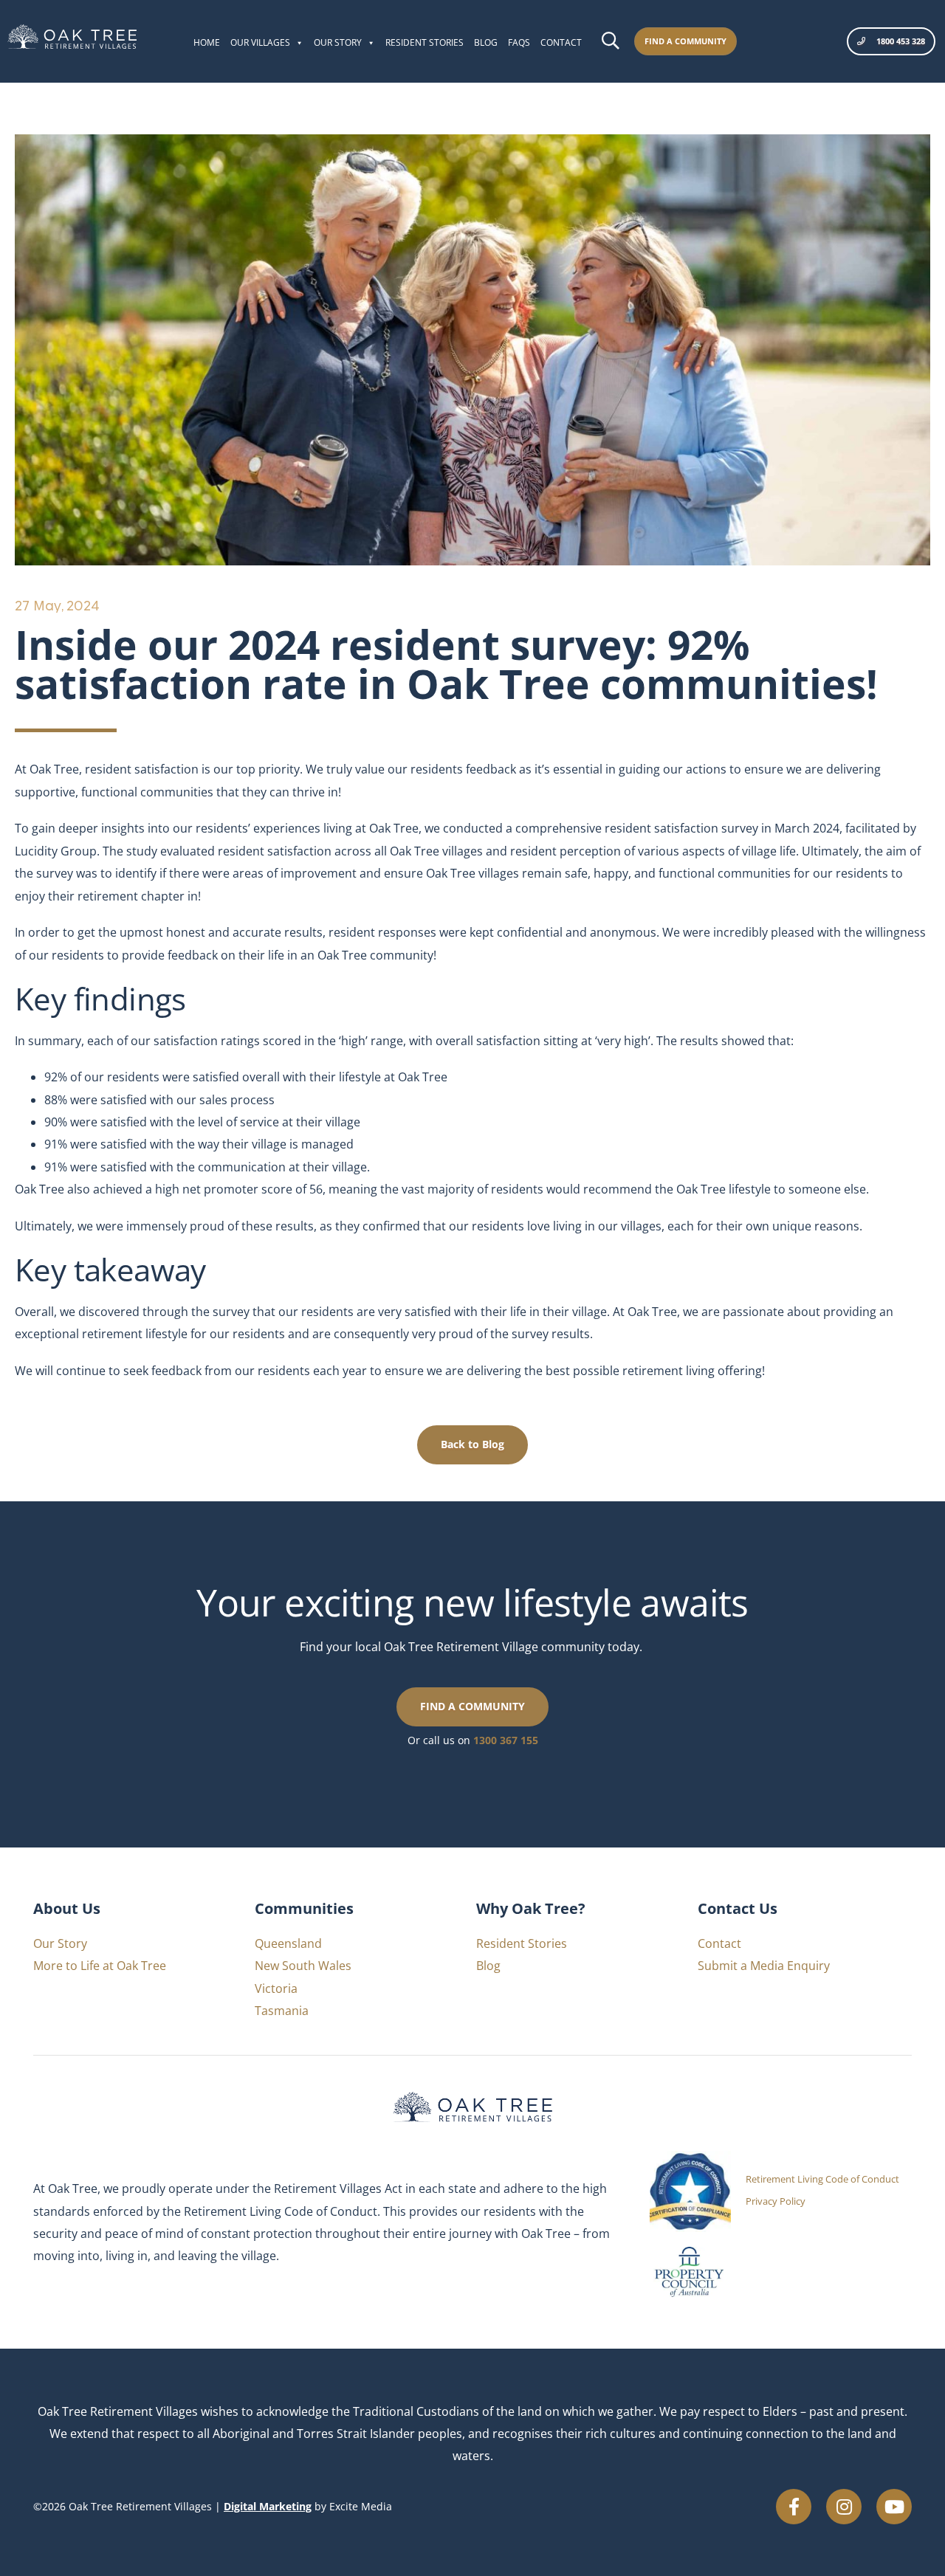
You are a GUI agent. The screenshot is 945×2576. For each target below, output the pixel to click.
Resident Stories (425, 42)
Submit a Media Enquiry (764, 1966)
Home (207, 42)
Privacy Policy (776, 2201)
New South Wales (303, 1966)
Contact (561, 42)
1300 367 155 (506, 1740)
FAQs (519, 42)
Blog (486, 42)
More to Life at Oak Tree (100, 1966)
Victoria (276, 1988)
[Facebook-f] (794, 2507)
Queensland (288, 1943)
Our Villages (260, 42)
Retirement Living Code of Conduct (822, 2179)
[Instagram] (844, 2507)
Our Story (338, 42)
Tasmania (282, 2011)
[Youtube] (894, 2507)
